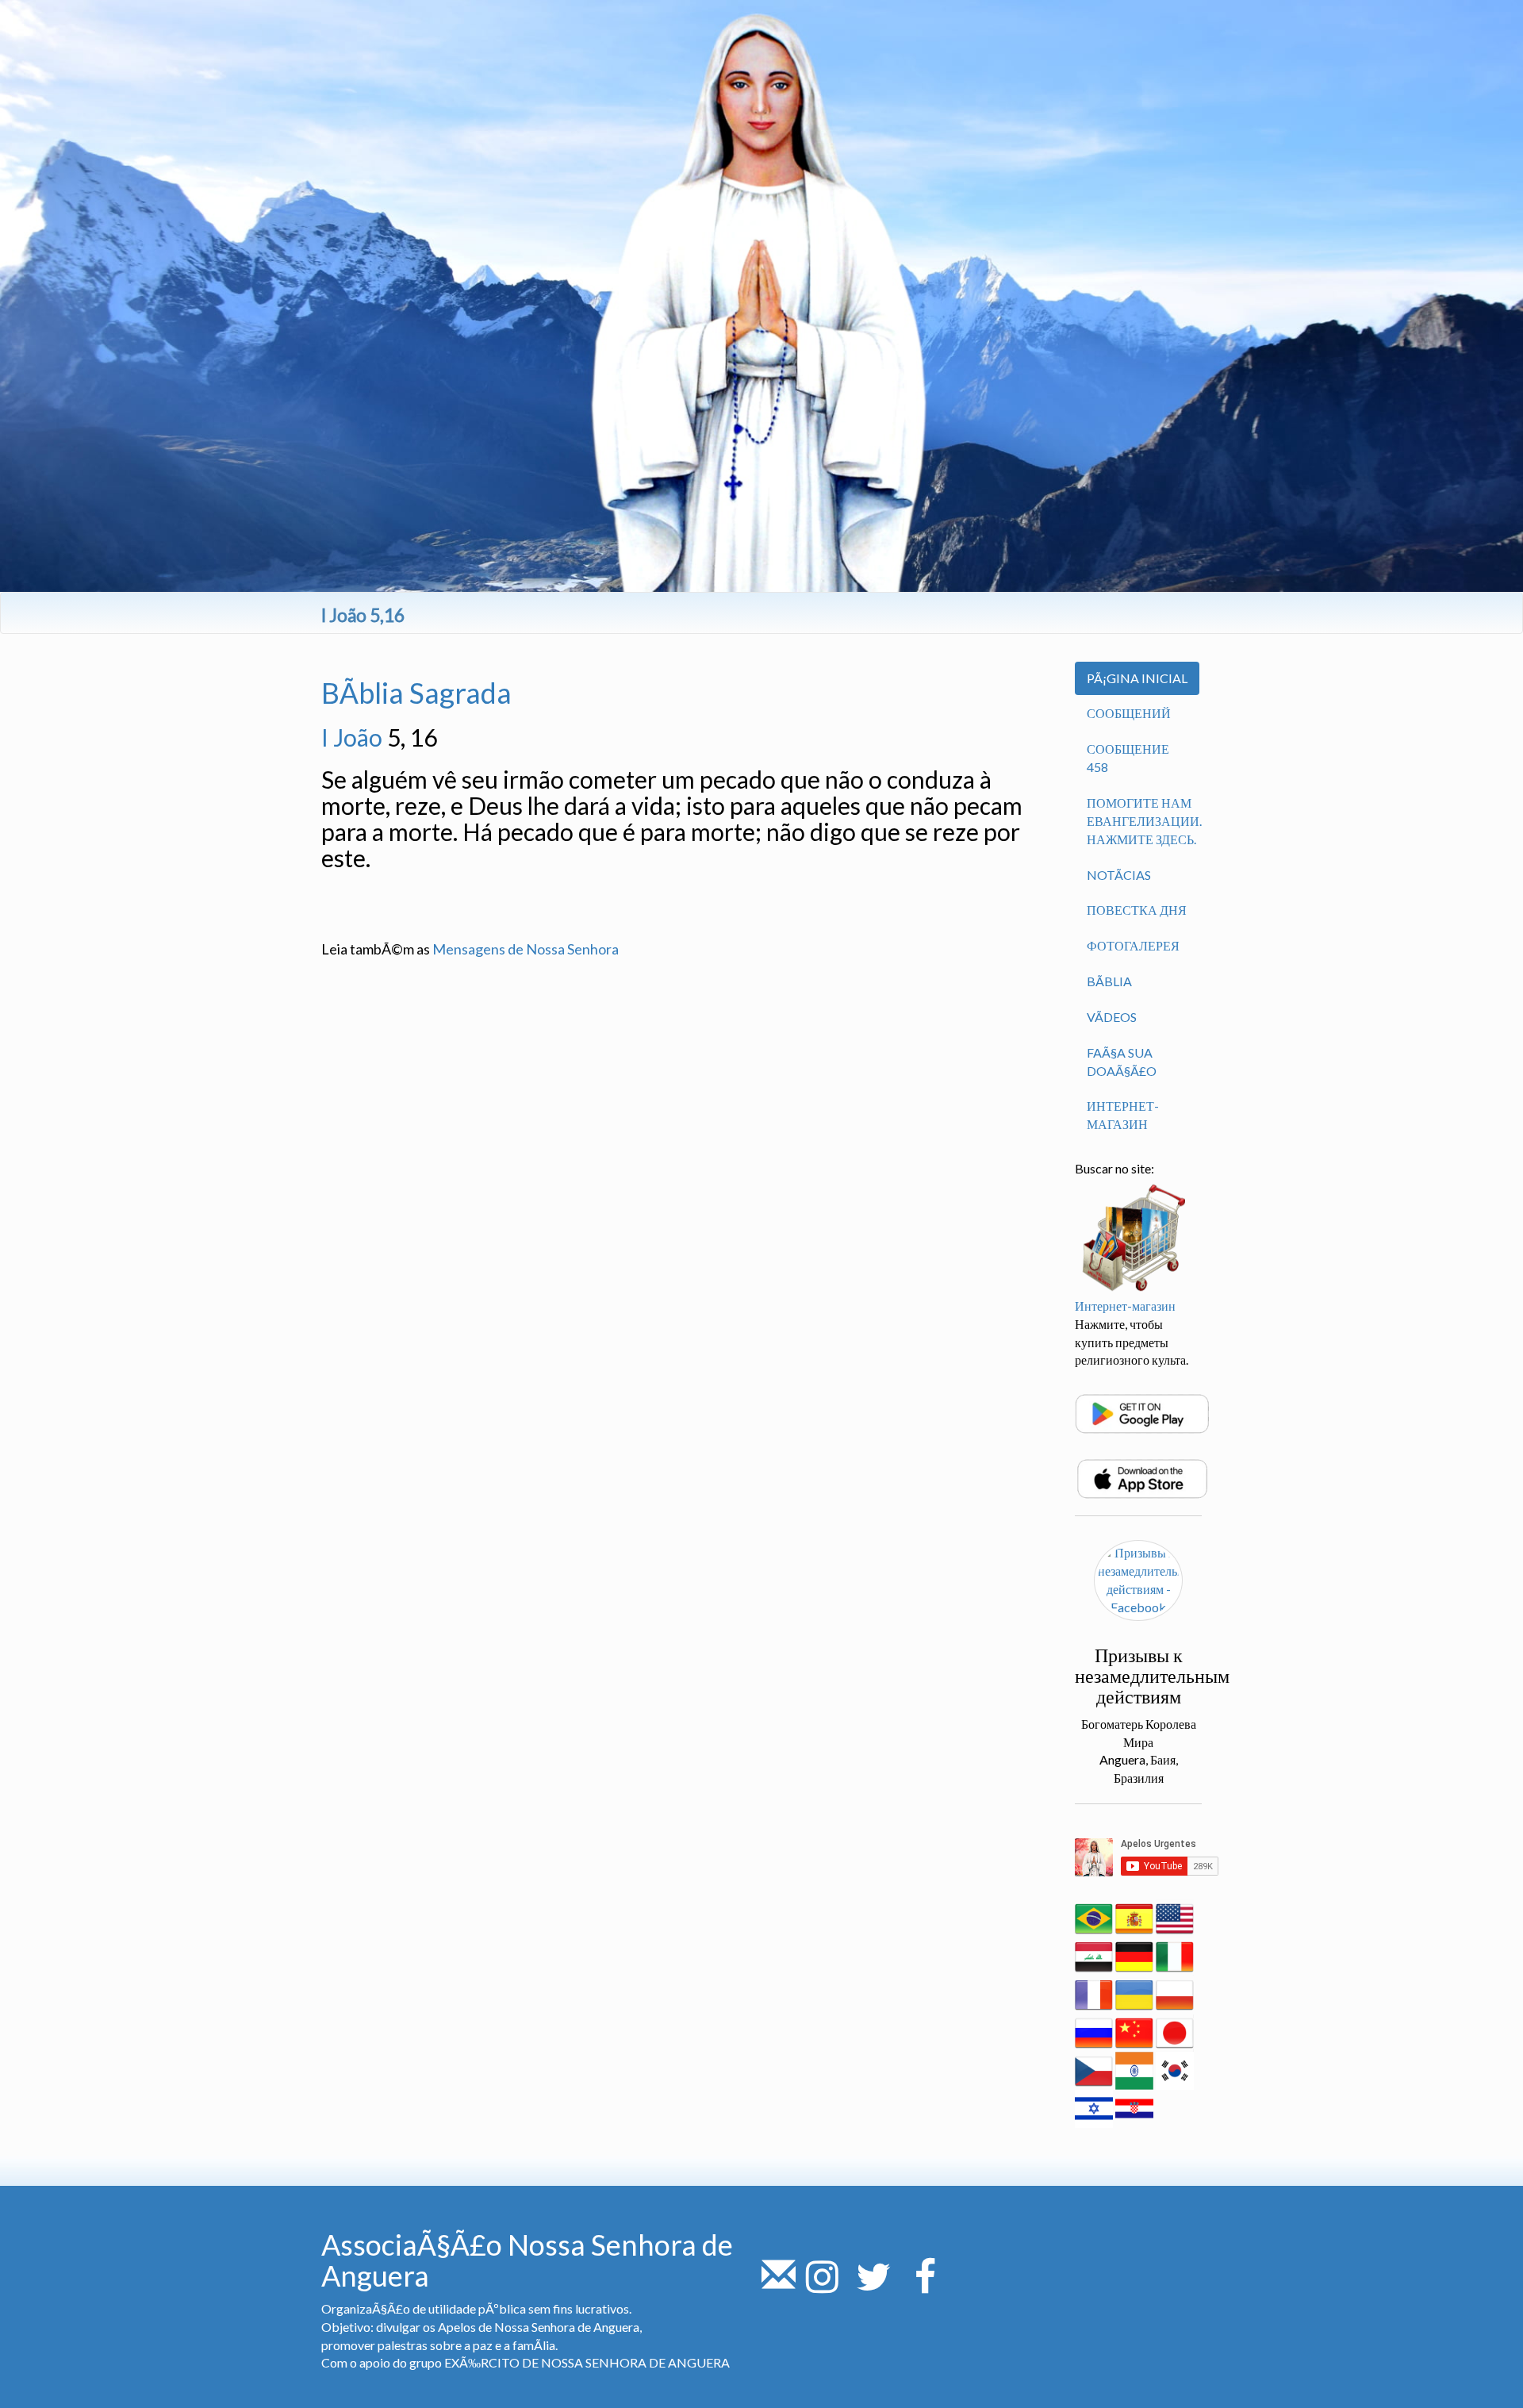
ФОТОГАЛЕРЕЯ (1133, 945)
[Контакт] (779, 2285)
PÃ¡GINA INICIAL (1137, 678)
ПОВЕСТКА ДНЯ (1137, 910)
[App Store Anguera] (1142, 1477)
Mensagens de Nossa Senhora (526, 949)
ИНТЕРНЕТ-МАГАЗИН (1123, 1115)
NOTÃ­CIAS (1119, 875)
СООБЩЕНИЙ (1129, 713)
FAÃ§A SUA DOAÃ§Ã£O (1122, 1062)
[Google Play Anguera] (1142, 1412)
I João (352, 737)
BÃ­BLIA (1109, 981)
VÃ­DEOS (1112, 1017)
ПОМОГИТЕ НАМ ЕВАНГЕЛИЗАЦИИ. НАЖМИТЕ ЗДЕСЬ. (1144, 821)
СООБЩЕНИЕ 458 (1128, 758)
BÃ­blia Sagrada (416, 693)
